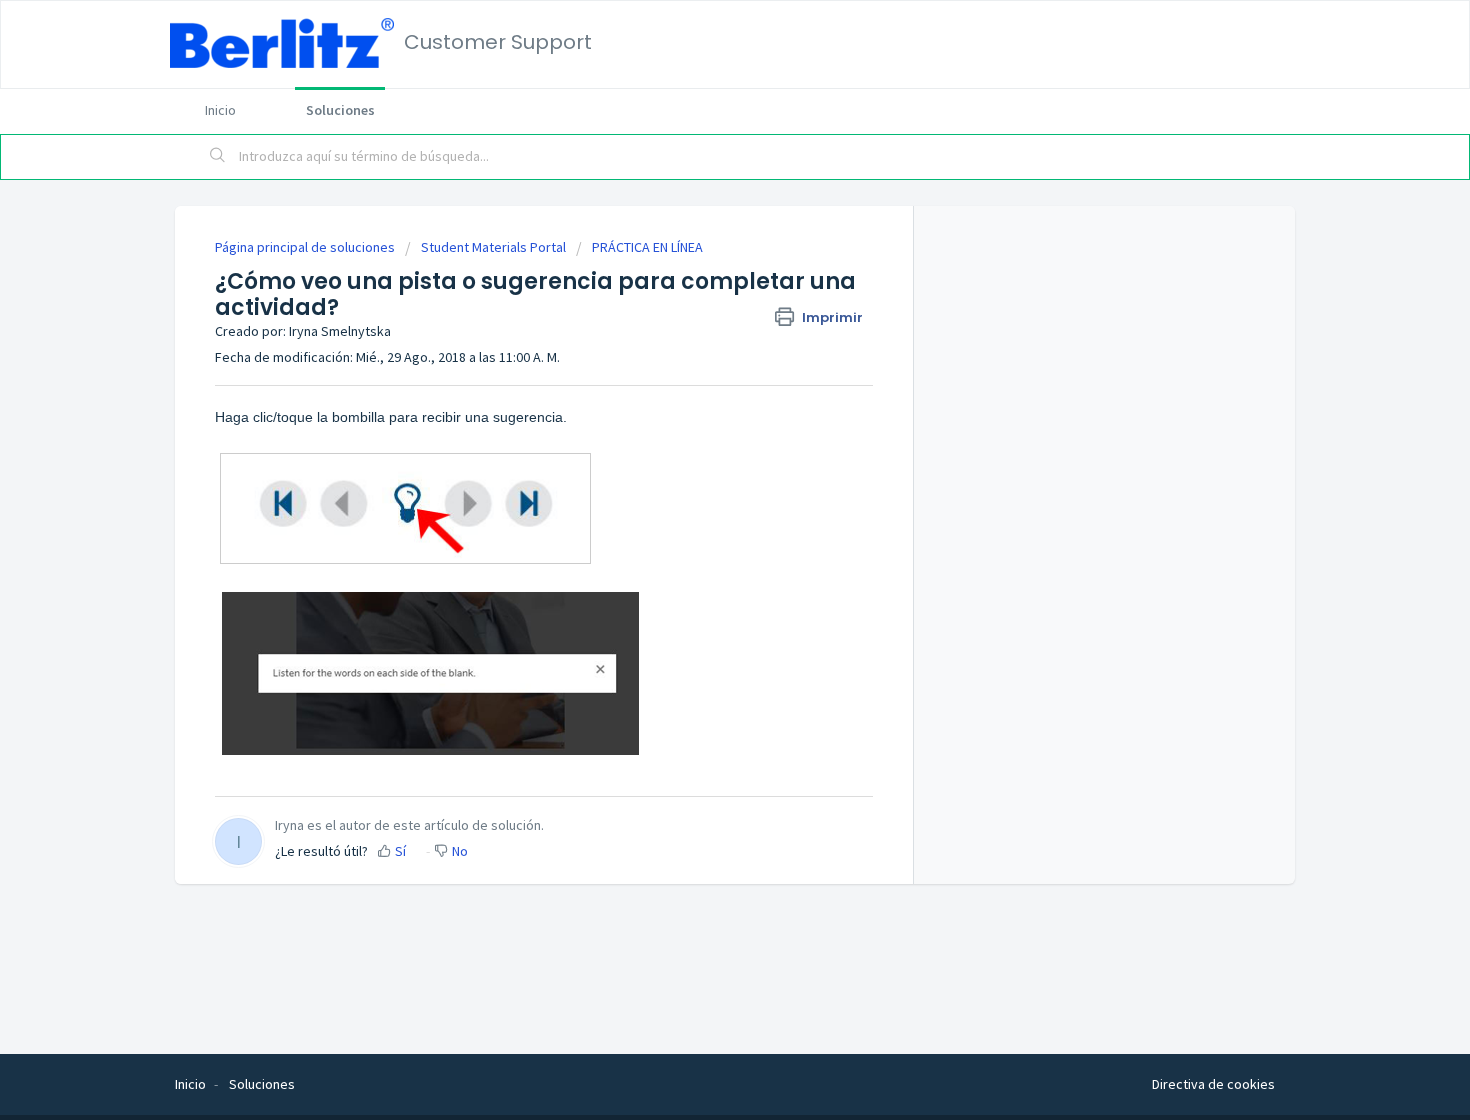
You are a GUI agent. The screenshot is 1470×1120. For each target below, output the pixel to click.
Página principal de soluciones (306, 247)
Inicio (220, 110)
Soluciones (340, 110)
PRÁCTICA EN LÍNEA (647, 247)
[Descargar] (698, 297)
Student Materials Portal (493, 247)
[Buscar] (218, 157)
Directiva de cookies (1213, 1084)
